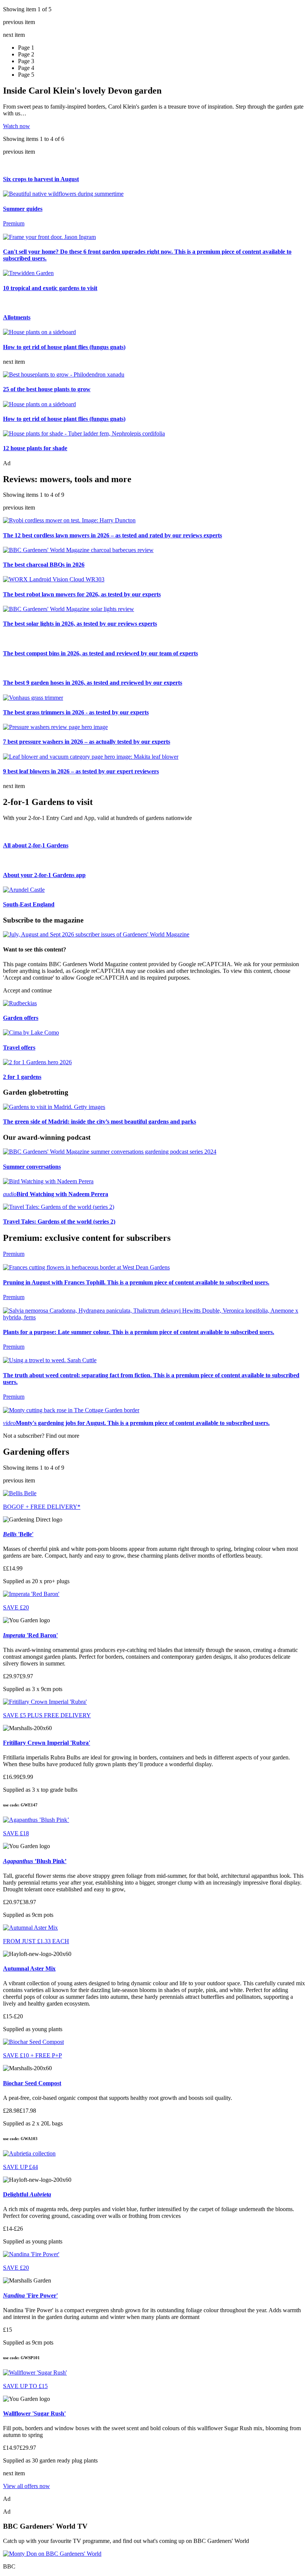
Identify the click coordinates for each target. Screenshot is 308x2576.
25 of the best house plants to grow (47, 389)
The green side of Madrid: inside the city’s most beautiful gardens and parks (100, 1122)
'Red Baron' (30, 1635)
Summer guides (23, 209)
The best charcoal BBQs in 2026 (44, 565)
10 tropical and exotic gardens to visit (50, 288)
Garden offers (21, 1018)
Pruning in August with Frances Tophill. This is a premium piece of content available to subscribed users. (136, 1282)
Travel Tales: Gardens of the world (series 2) (59, 1221)
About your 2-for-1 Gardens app (44, 875)
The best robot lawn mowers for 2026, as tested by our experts (82, 594)
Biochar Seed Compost (32, 2083)
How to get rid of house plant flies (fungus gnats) (64, 347)
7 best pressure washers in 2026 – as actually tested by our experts (87, 742)
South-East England (29, 904)
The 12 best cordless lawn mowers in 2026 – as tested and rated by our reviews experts (112, 535)
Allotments (17, 317)
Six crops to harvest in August (41, 179)
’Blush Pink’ (35, 1861)
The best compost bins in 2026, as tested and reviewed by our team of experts (100, 653)
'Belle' (18, 1534)
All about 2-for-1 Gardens (36, 845)
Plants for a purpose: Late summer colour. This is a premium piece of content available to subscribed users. (139, 1332)
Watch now (17, 126)
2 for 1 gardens (22, 1077)
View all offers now (26, 2486)
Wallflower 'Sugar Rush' (34, 2413)
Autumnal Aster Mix (29, 1969)
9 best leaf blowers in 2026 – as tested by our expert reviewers (81, 771)
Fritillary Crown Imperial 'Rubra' (47, 1743)
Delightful (27, 2194)
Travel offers (19, 1047)
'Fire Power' (30, 2295)
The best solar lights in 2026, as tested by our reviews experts (80, 624)
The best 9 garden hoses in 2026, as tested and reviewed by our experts (93, 683)
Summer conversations (32, 1167)
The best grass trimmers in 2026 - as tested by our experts (76, 712)
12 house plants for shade (35, 448)
